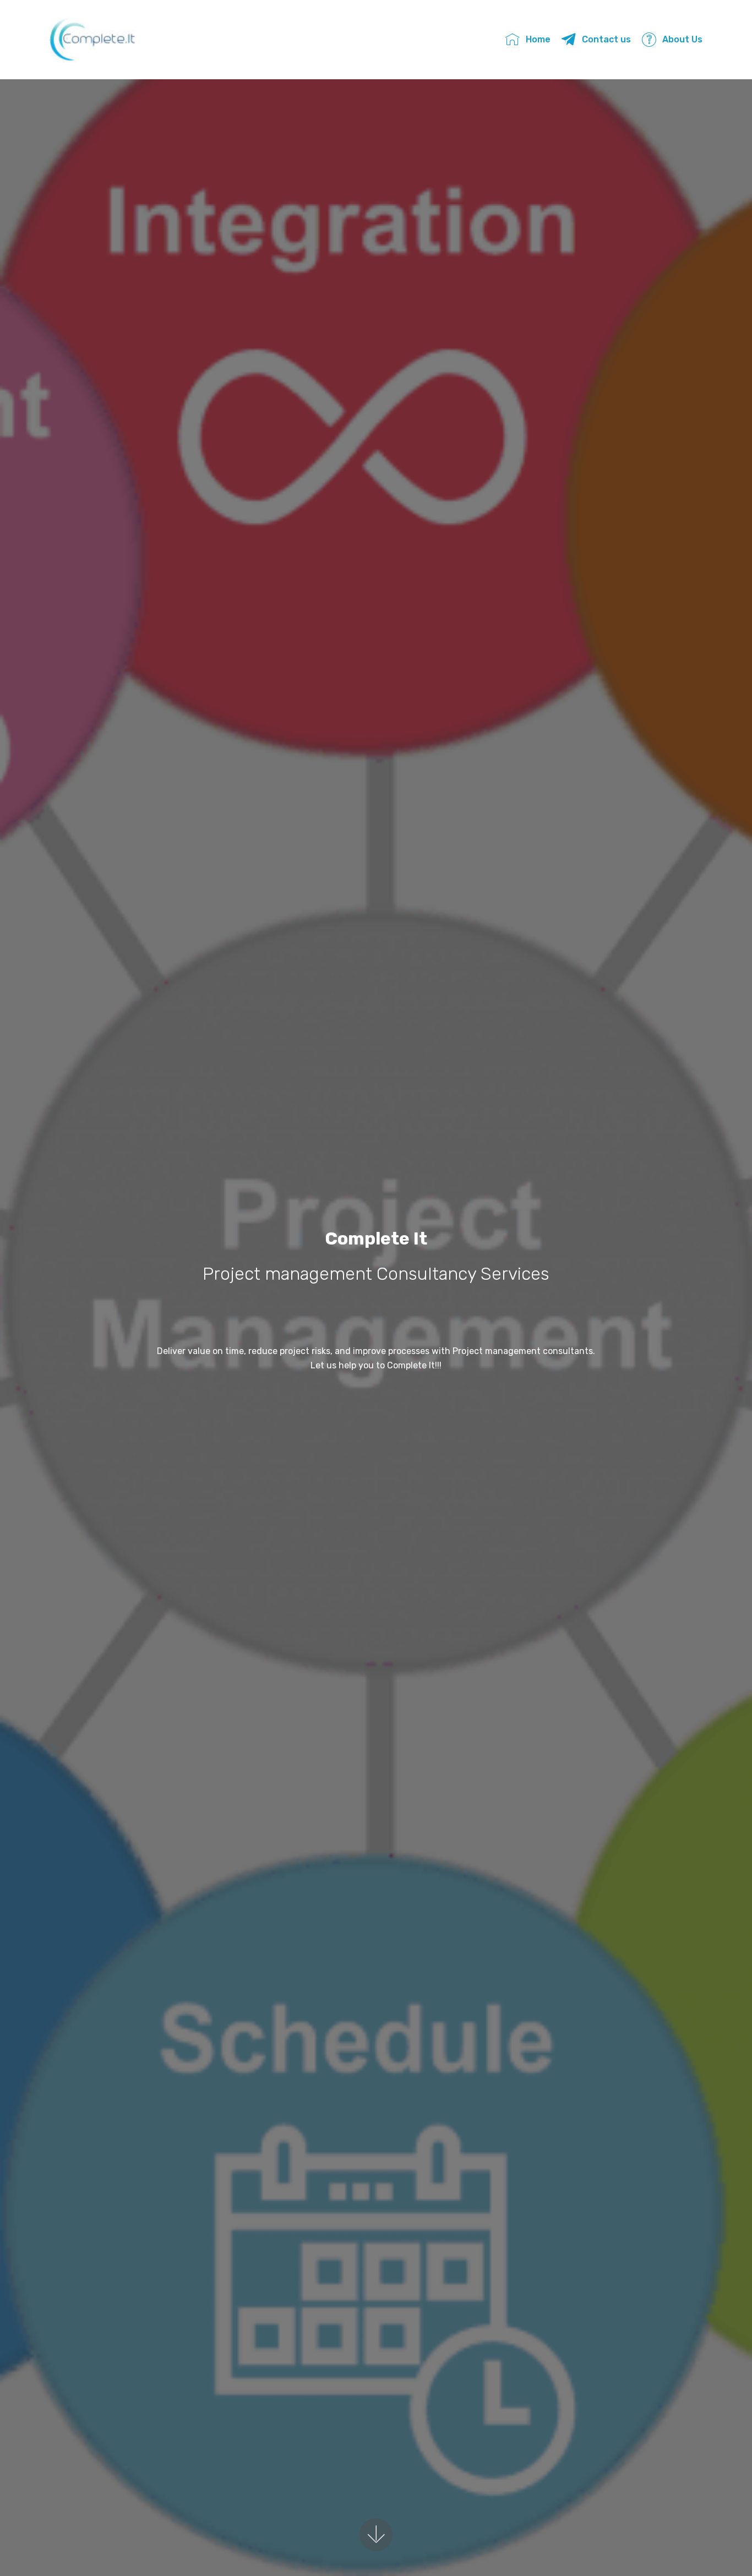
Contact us (606, 39)
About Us (682, 39)
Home (538, 39)
